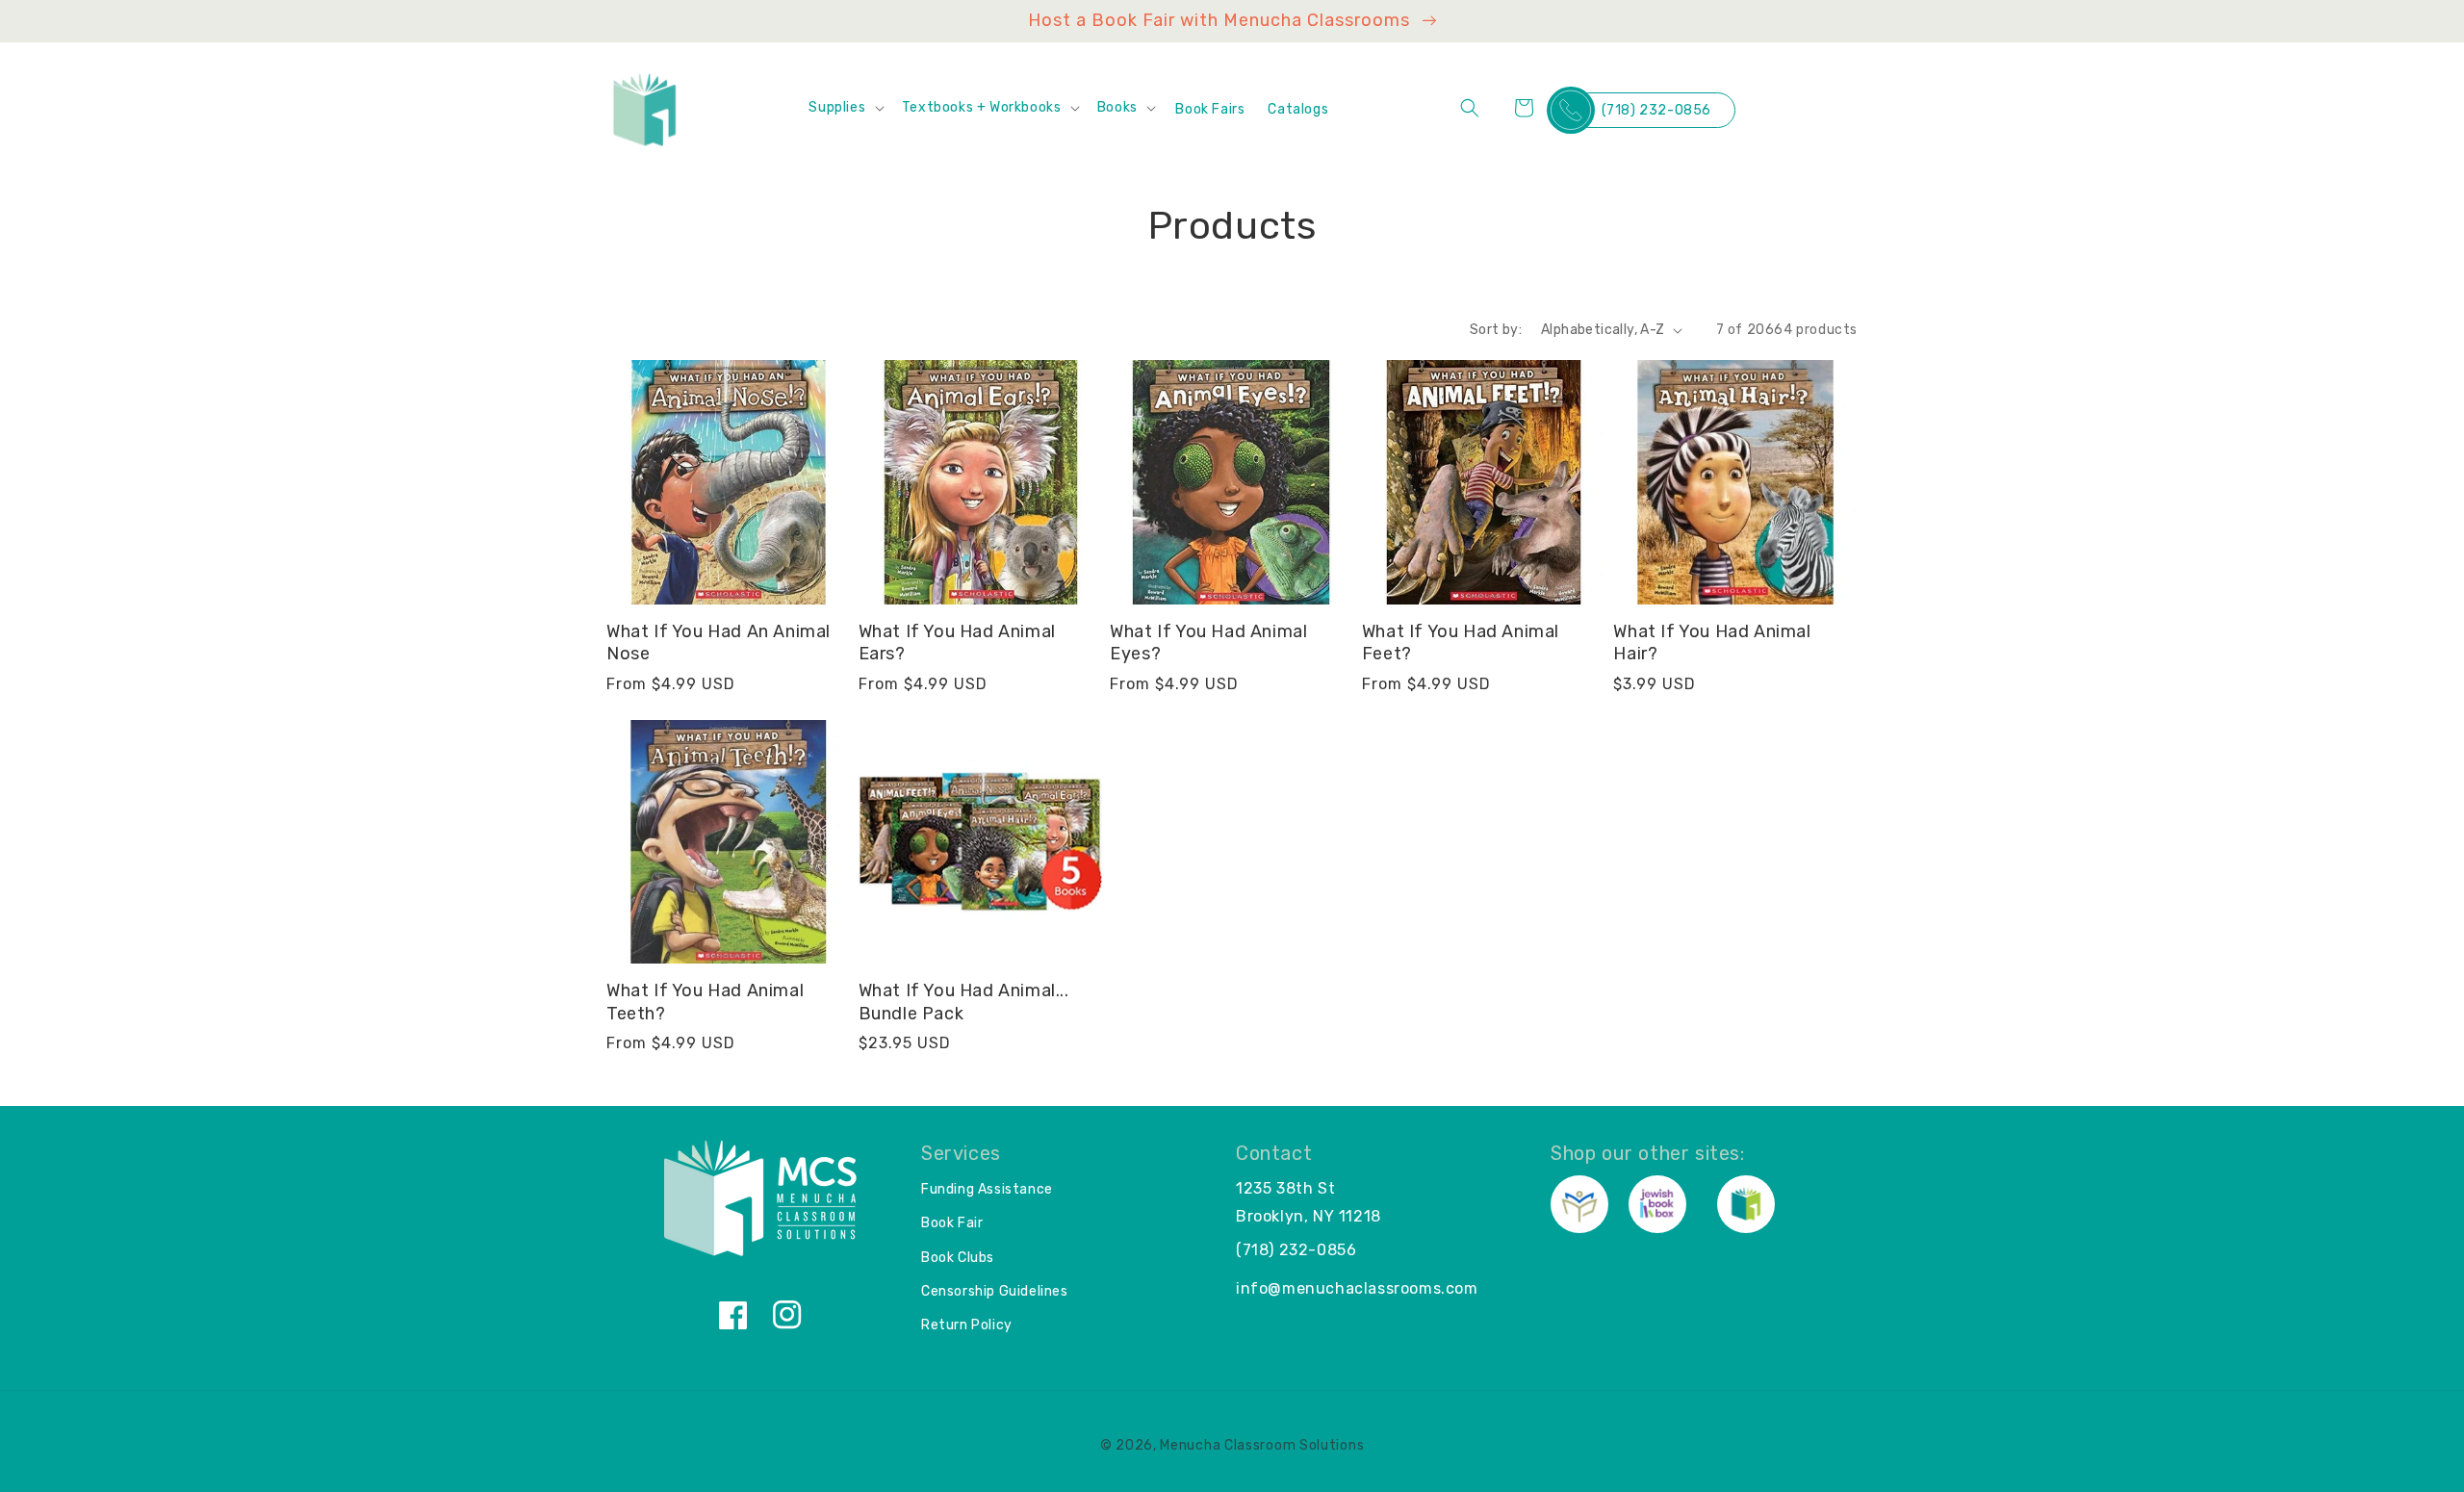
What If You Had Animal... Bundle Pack (964, 1002)
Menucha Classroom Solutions (1262, 1445)
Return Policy (967, 1325)
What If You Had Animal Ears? (957, 643)
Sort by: (1496, 330)
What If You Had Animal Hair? (1712, 643)
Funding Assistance (987, 1189)
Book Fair (952, 1223)
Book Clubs (958, 1258)
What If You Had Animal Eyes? (1208, 643)
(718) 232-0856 (1656, 110)
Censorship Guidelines (995, 1291)
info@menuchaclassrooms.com (1357, 1288)
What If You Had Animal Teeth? (705, 1002)
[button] (845, 108)
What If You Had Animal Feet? (1461, 643)
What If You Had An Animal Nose (719, 643)
